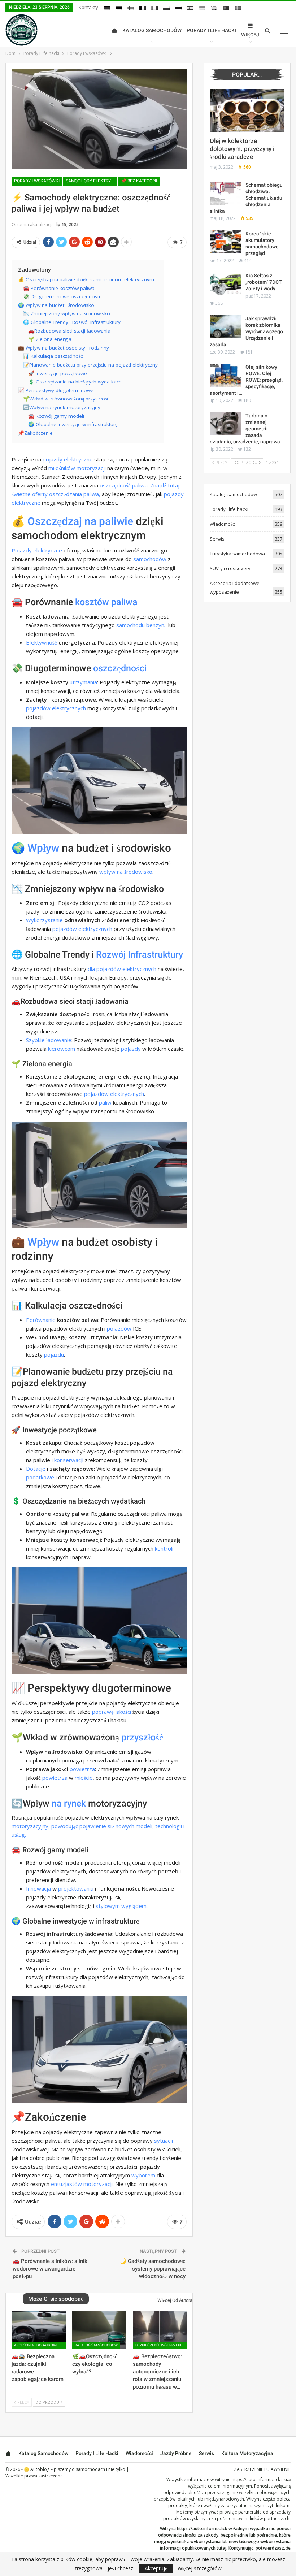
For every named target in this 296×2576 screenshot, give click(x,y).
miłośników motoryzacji (77, 468)
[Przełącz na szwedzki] (238, 8)
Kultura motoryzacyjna (247, 2453)
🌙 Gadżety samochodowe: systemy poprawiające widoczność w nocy (153, 2269)
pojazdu (54, 1354)
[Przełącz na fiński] (131, 8)
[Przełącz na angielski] (214, 8)
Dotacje (36, 1469)
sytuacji (164, 2141)
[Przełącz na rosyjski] (178, 8)
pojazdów (119, 1328)
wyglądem (134, 1906)
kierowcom (62, 1049)
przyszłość (142, 1737)
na (57, 1803)
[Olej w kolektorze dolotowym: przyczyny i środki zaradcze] (247, 110)
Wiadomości (223, 524)
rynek (75, 1803)
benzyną (156, 625)
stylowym (108, 1906)
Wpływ (43, 848)
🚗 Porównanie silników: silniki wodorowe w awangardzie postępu (51, 2269)
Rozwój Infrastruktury (140, 955)
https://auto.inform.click (256, 2479)
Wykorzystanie (44, 920)
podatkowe (40, 1477)
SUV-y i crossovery (230, 568)
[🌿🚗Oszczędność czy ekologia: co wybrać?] (99, 2330)
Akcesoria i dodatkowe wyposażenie (40, 2345)
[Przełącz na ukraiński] (202, 8)
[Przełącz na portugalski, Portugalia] (226, 8)
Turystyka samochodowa (237, 554)
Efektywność (42, 642)
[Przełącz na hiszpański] (190, 8)
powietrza (82, 1769)
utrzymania (83, 682)
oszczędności (120, 668)
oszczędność (115, 485)
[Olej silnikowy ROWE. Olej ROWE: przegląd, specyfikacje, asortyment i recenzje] (225, 375)
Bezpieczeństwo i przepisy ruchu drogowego (161, 2345)
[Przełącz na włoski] (154, 8)
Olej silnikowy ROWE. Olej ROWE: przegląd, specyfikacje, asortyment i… (246, 380)
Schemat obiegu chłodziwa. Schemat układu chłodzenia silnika (246, 198)
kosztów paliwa (106, 602)
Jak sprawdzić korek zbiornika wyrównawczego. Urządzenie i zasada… (247, 331)
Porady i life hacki (211, 30)
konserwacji (69, 1460)
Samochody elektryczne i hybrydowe (92, 181)
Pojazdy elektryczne (37, 550)
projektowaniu (76, 1888)
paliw (105, 1102)
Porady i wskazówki (37, 181)
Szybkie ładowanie (49, 1040)
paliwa (140, 485)
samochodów (150, 559)
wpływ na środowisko (126, 872)
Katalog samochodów (152, 30)
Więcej (250, 35)
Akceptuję (156, 2568)
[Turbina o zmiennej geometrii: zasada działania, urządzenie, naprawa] (225, 424)
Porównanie (41, 1320)
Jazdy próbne (176, 2453)
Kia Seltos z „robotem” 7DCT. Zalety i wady (264, 282)
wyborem (143, 2175)
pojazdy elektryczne (68, 459)
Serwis (217, 539)
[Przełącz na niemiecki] (107, 8)
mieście (84, 1778)
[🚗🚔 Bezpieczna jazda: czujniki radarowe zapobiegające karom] (39, 2330)
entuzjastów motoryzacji (82, 2184)
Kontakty (88, 7)
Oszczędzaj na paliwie (80, 521)
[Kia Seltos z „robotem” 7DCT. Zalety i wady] (225, 284)
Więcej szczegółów (200, 2568)
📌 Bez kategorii (139, 181)
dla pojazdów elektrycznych (122, 969)
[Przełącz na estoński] (119, 8)
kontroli (164, 1548)
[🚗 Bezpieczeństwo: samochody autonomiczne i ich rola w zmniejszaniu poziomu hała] (160, 2330)
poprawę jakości (112, 1712)
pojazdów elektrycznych (56, 708)
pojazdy (131, 1049)
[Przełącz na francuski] (143, 8)
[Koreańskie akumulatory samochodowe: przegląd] (225, 242)
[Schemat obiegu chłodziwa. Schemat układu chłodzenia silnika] (225, 193)
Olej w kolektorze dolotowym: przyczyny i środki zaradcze (242, 149)
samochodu (130, 625)
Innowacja (38, 1888)
